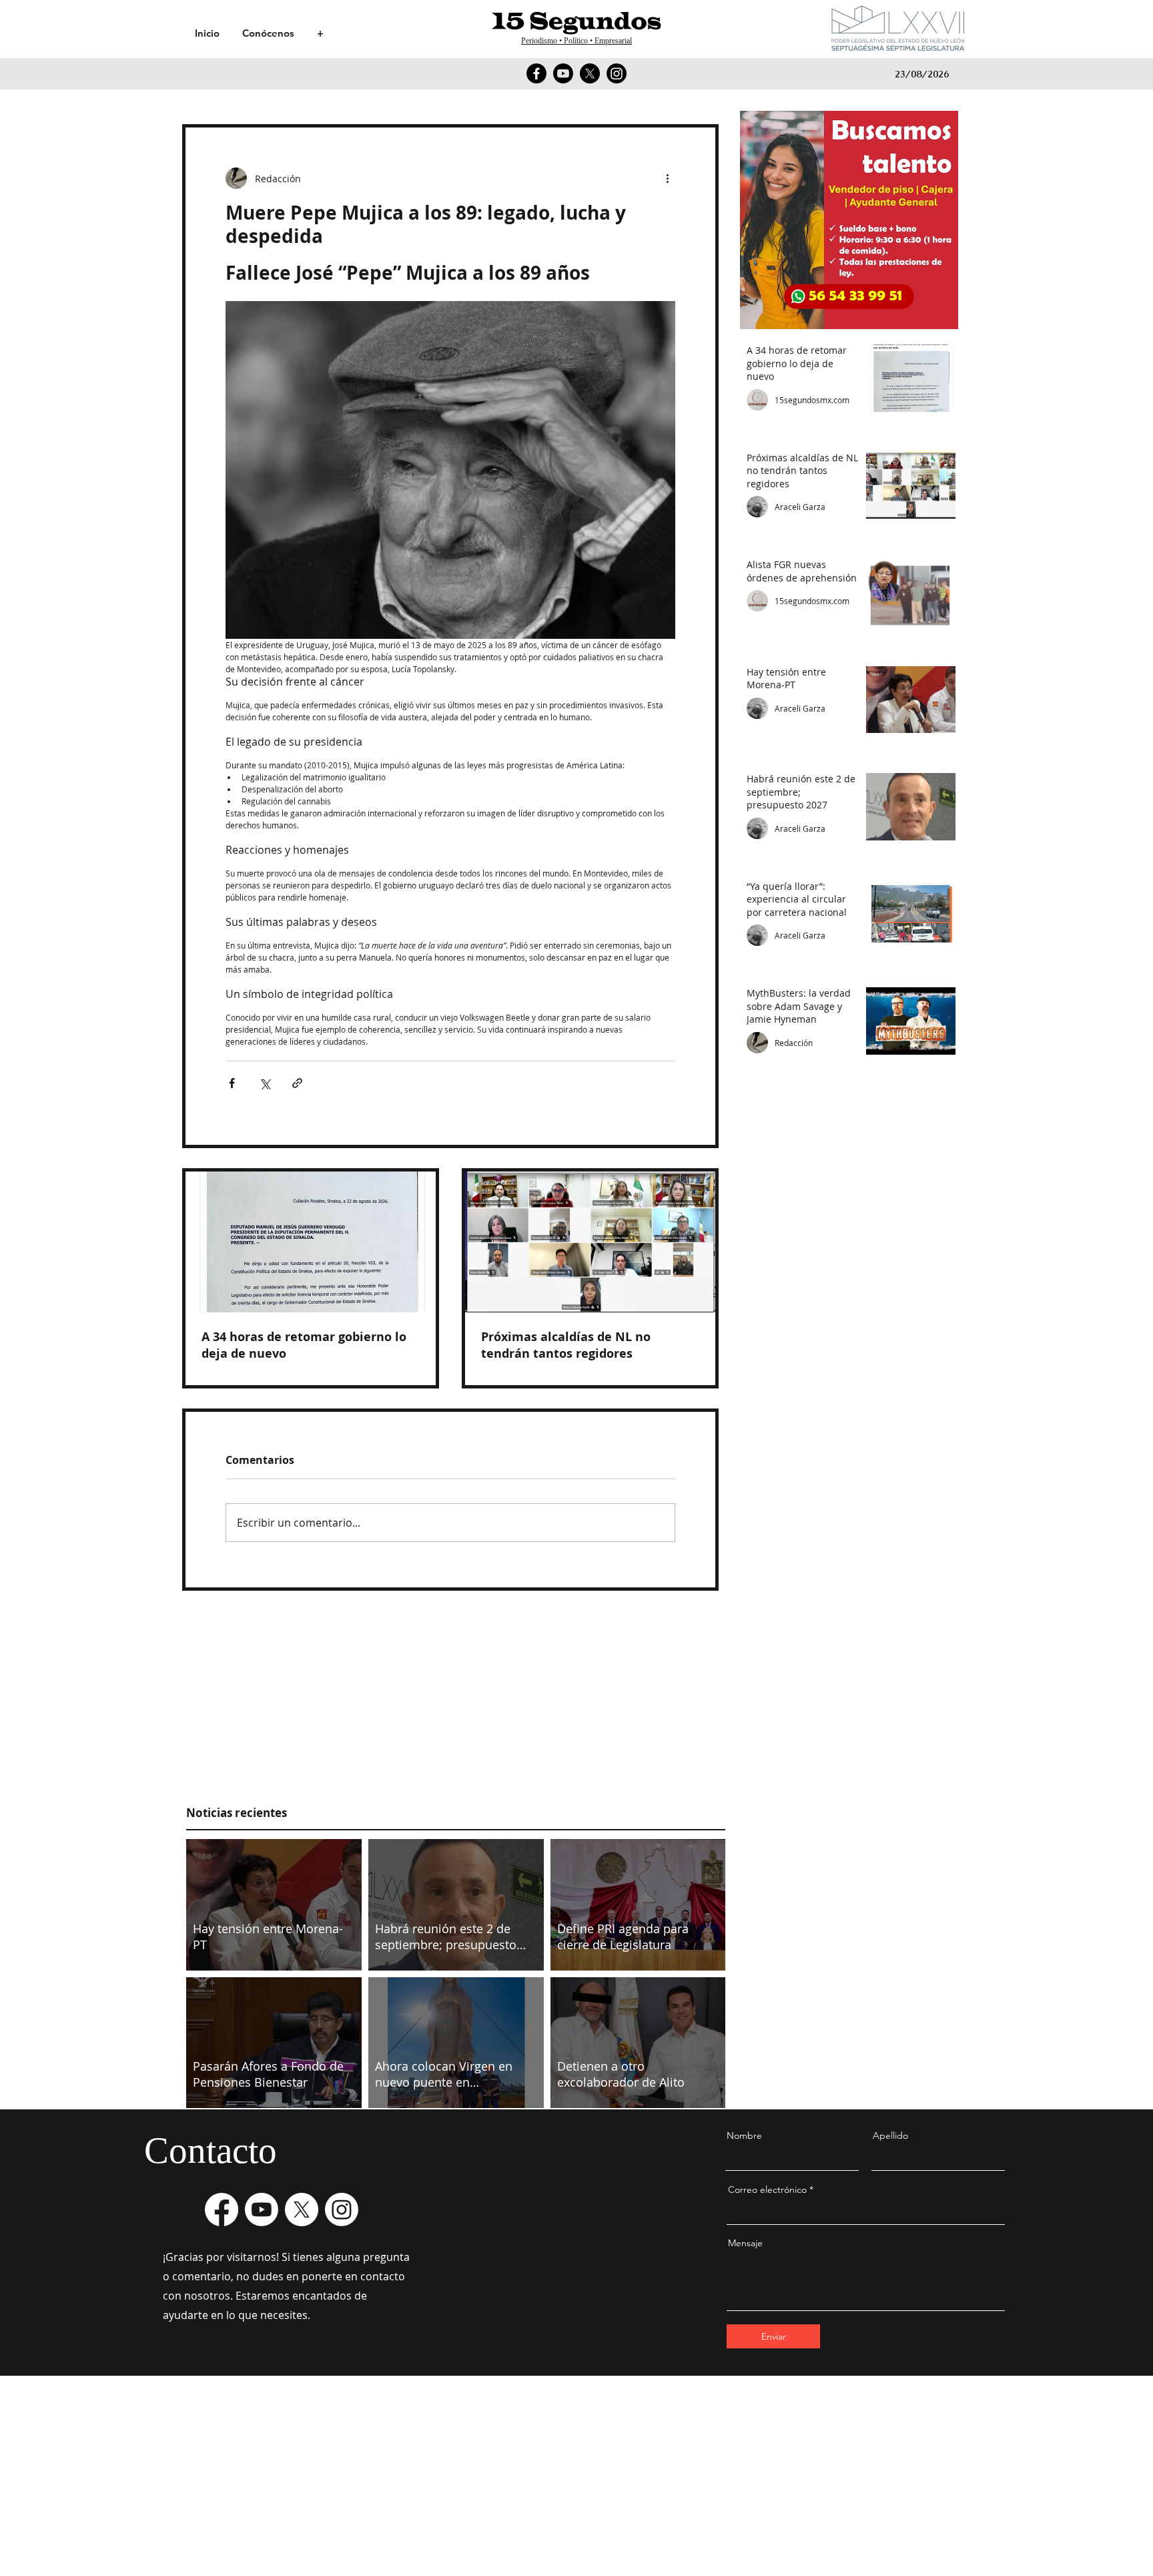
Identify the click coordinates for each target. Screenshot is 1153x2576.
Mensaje (745, 2243)
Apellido (890, 2135)
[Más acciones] (667, 178)
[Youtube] (563, 73)
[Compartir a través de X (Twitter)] (265, 1083)
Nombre (744, 2135)
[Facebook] (536, 73)
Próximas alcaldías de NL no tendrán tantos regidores (566, 1345)
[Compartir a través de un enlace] (297, 1083)
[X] (590, 73)
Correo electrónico (767, 2189)
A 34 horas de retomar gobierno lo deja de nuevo (304, 1345)
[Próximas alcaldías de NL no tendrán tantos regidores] (590, 1242)
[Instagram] (617, 73)
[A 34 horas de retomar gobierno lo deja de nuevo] (311, 1242)
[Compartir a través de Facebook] (232, 1083)
